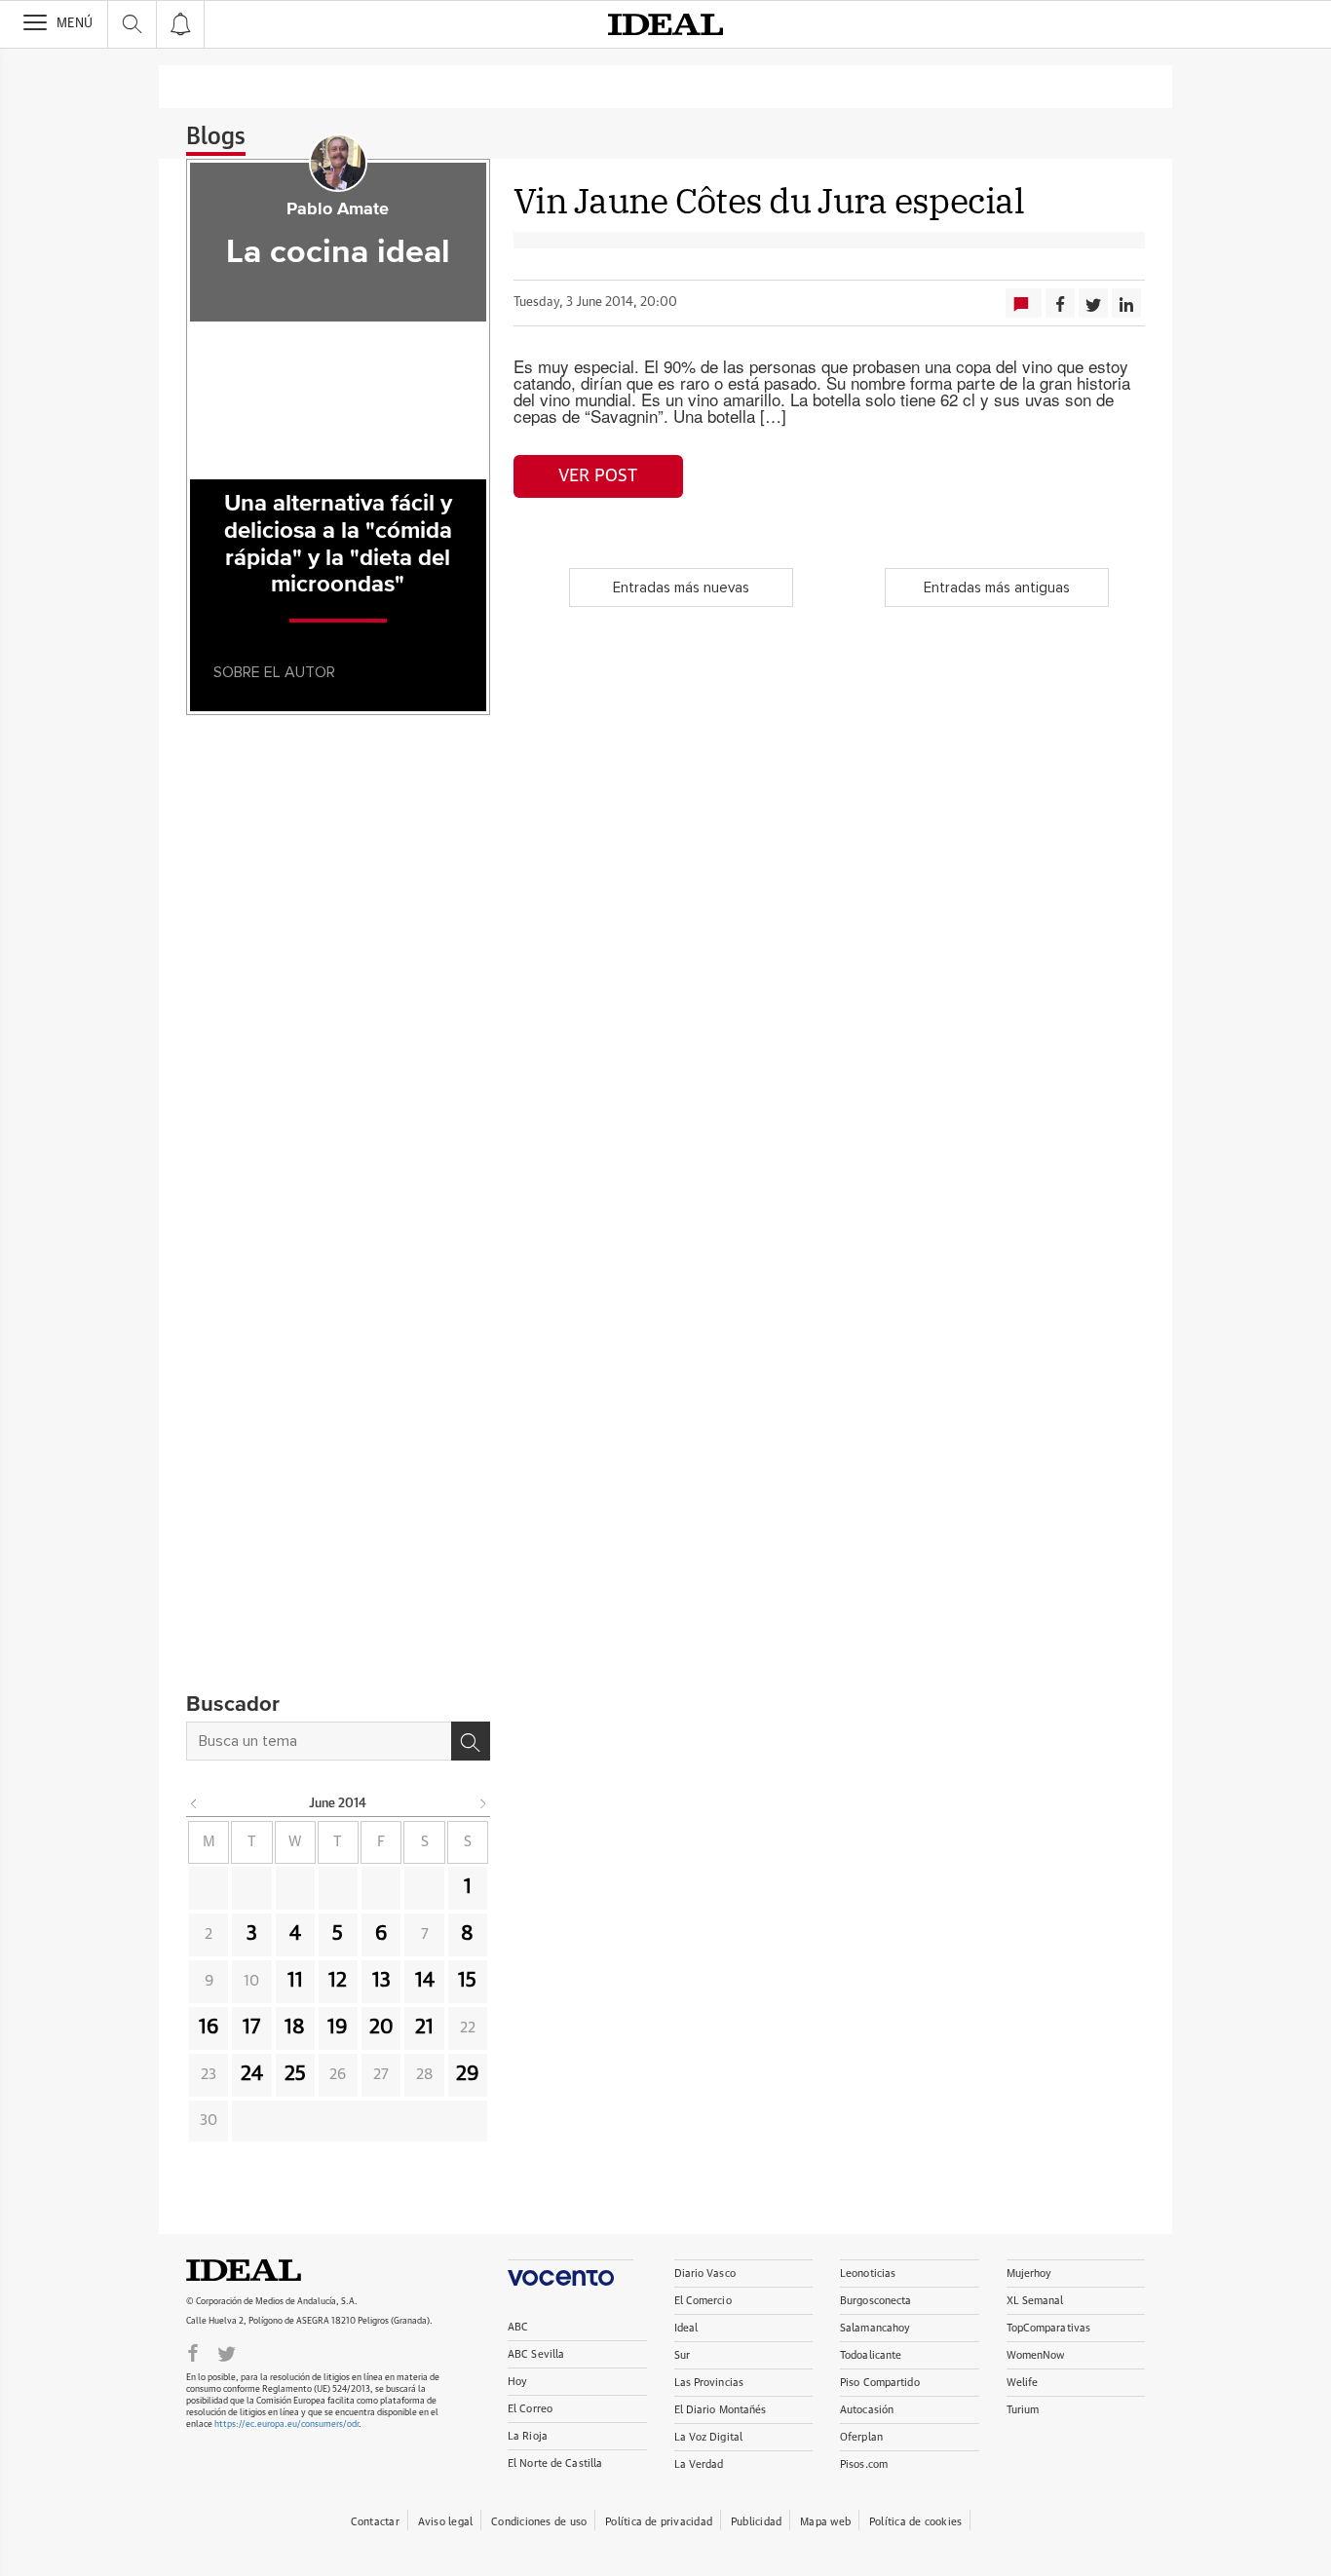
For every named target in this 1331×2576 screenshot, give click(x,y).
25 (295, 2074)
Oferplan (861, 2437)
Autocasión (867, 2410)
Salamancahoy (875, 2328)
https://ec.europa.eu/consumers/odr (286, 2424)
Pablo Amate (338, 209)
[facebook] (193, 2352)
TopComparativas (1049, 2328)
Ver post (598, 476)
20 (381, 2027)
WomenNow (1036, 2355)
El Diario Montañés (721, 2410)
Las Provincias (709, 2383)
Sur (682, 2355)
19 (338, 2027)
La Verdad (699, 2464)
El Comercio (703, 2301)
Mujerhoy (1029, 2273)
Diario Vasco (705, 2273)
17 (251, 2027)
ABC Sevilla (536, 2354)
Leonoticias (868, 2273)
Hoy (517, 2382)
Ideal (264, 2270)
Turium (1023, 2410)
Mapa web (825, 2522)
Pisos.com (864, 2464)
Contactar (375, 2522)
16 (209, 2027)
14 (425, 1981)
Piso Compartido (880, 2383)
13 (381, 1981)
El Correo (530, 2409)
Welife (1023, 2383)
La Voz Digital (709, 2437)
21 (424, 2027)
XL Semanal (1035, 2301)
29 (468, 2074)
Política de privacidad (659, 2522)
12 (338, 1981)
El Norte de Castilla (555, 2463)
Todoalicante (871, 2355)
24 (252, 2074)
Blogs (216, 137)
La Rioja (528, 2436)
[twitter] (227, 2352)
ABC (518, 2327)
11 (295, 1981)
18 (295, 2027)
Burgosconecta (875, 2301)
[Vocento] (570, 2273)
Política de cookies (915, 2522)
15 (467, 1981)
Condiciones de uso (539, 2522)
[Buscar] (471, 1741)
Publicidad (756, 2522)
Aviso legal (445, 2522)
